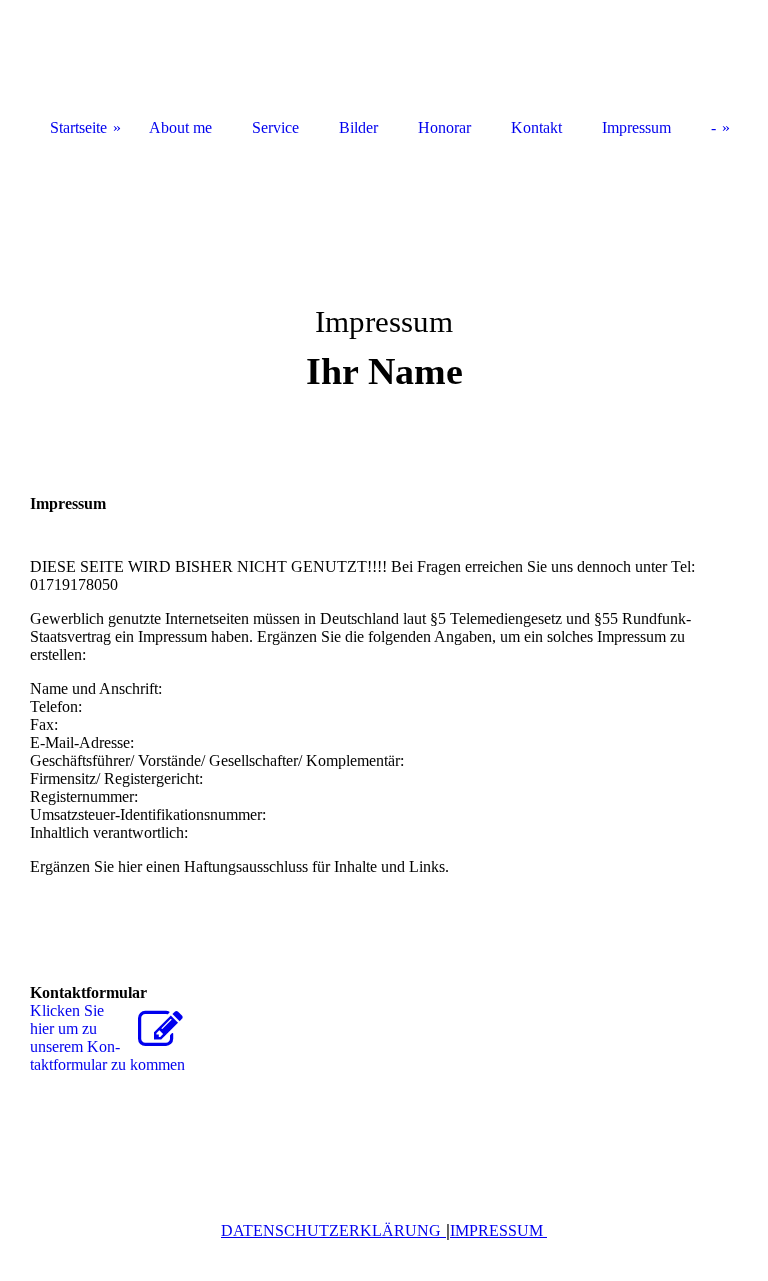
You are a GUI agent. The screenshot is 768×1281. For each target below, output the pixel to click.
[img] (384, 300)
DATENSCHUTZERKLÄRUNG (331, 1230)
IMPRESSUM (498, 1230)
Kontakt (536, 127)
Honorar (444, 127)
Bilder (358, 127)
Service (275, 127)
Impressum (636, 127)
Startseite (78, 127)
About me (180, 127)
